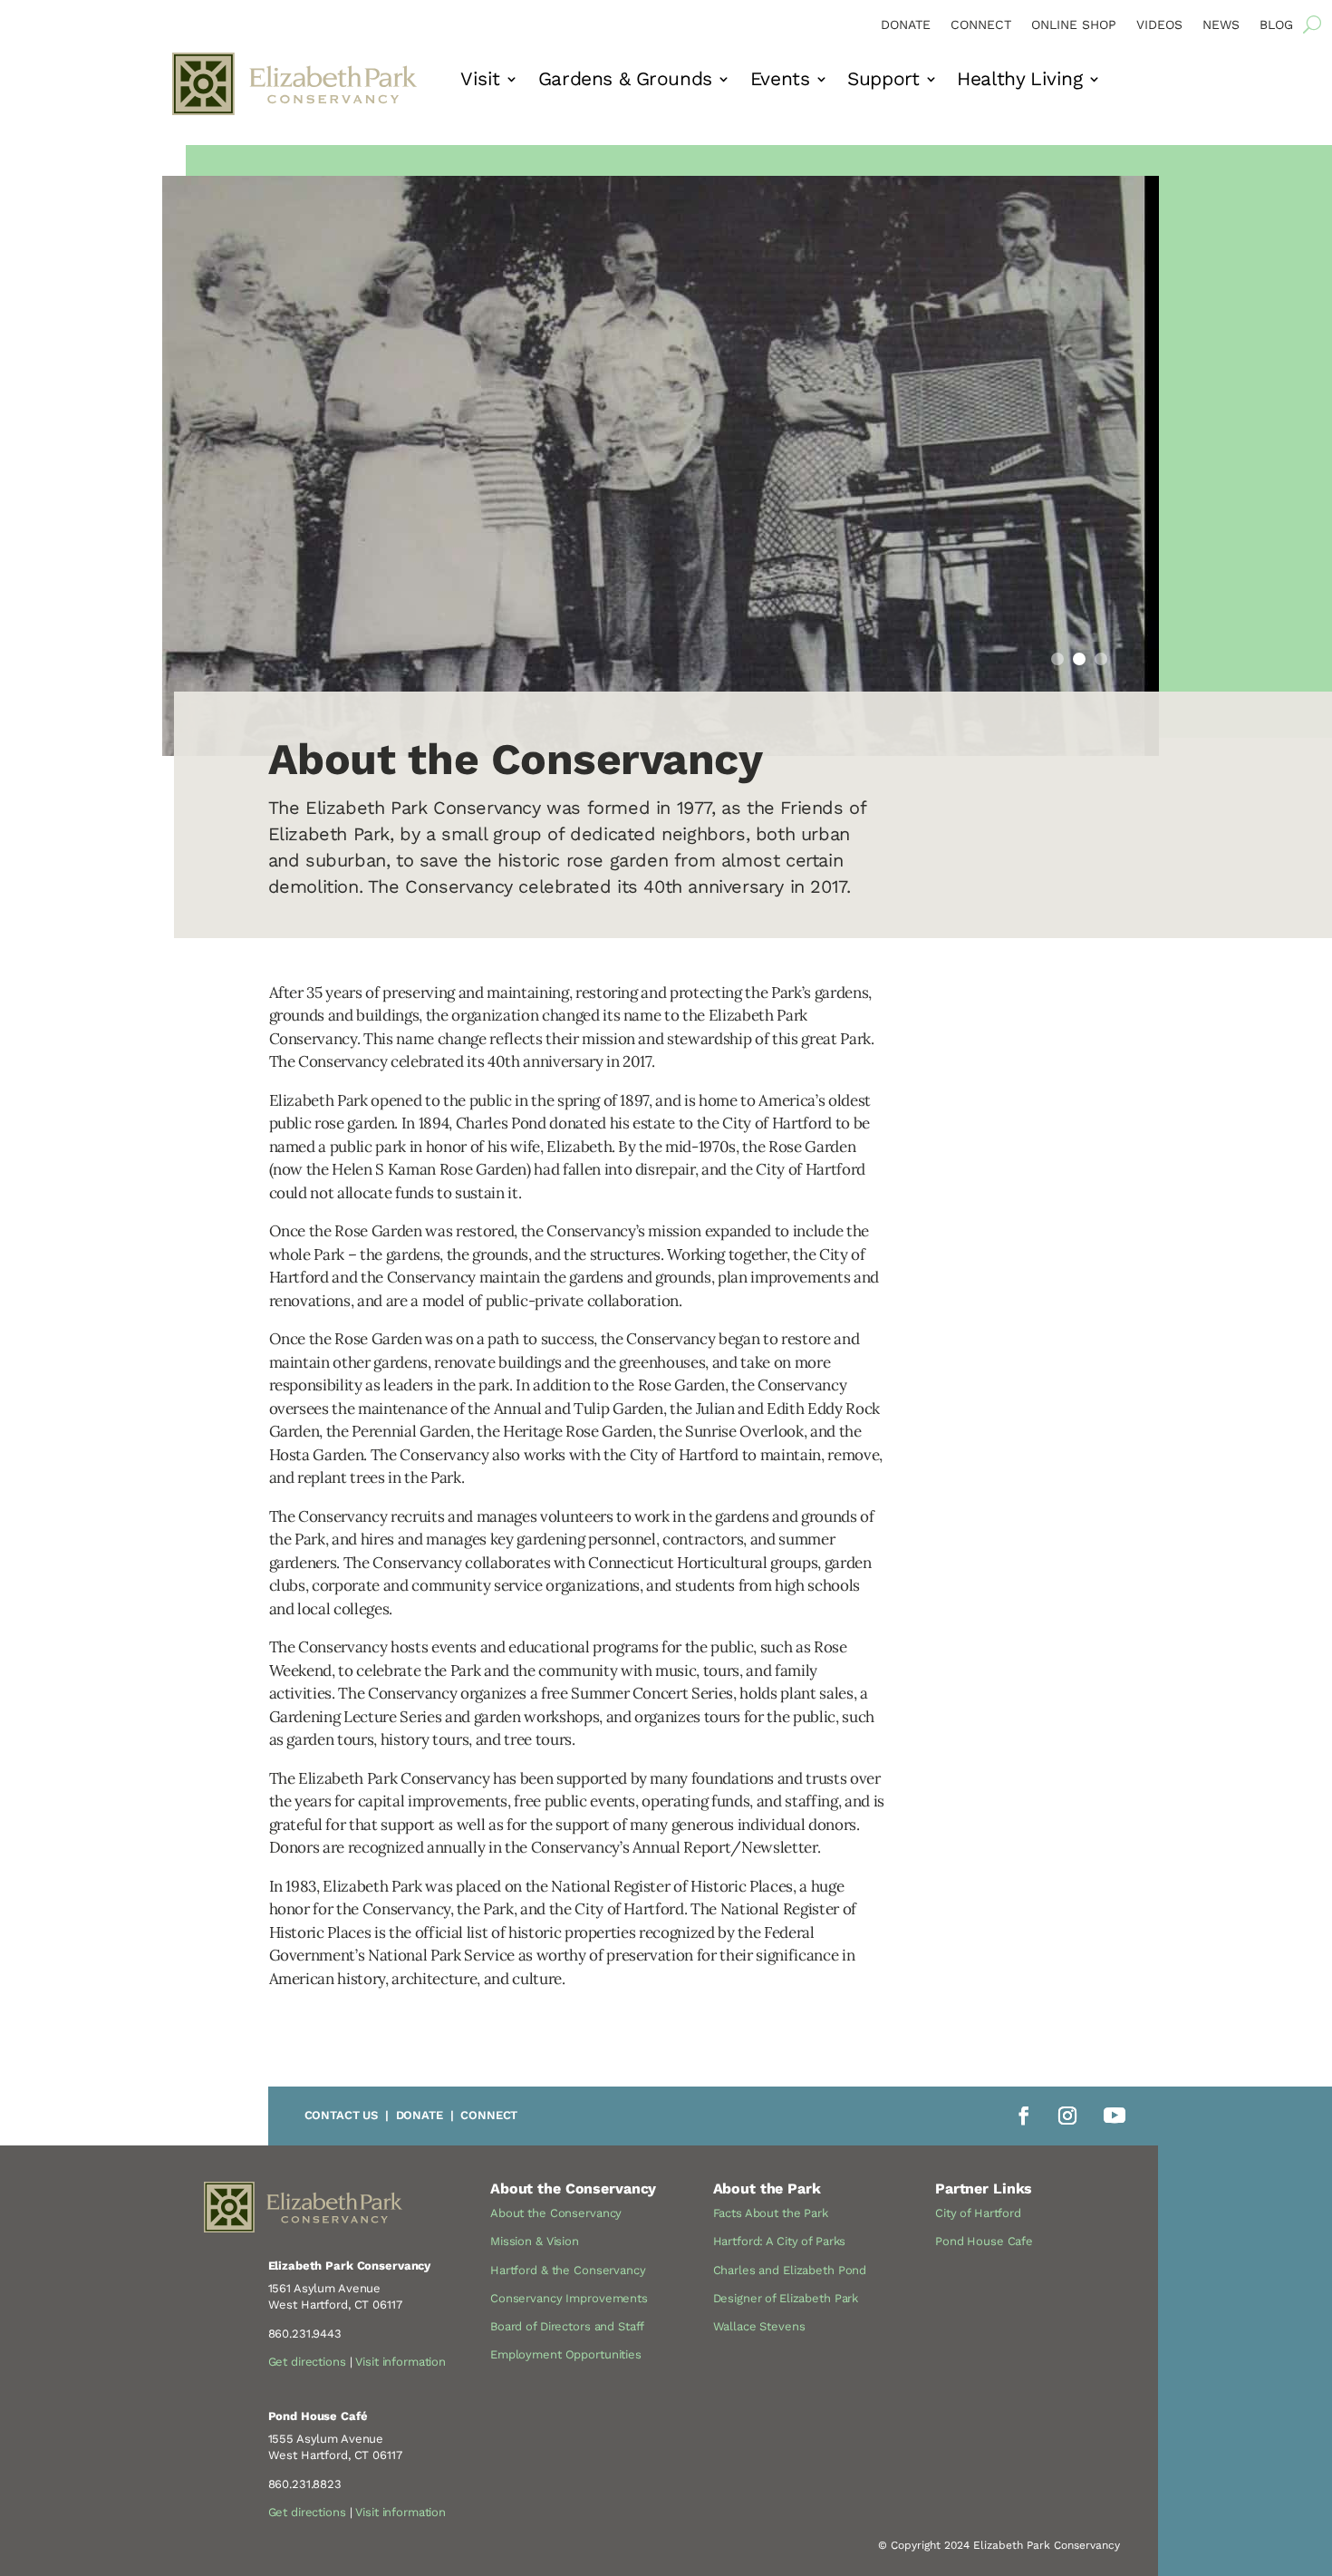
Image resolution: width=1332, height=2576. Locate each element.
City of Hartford (978, 2213)
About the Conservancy (556, 2213)
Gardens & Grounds (625, 81)
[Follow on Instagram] (1067, 2116)
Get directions (307, 2362)
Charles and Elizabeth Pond (790, 2270)
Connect (981, 25)
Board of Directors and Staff (567, 2326)
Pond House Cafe (984, 2241)
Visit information (401, 2362)
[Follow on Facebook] (1024, 2116)
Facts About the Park (771, 2213)
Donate (906, 25)
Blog (1276, 25)
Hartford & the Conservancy (568, 2270)
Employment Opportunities (566, 2354)
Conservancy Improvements (569, 2298)
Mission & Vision (535, 2241)
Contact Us (342, 2115)
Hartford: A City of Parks (780, 2241)
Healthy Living (1019, 81)
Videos (1159, 25)
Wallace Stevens (759, 2326)
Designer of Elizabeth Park (786, 2298)
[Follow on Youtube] (1115, 2116)
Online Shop (1074, 25)
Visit (480, 81)
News (1221, 25)
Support (883, 81)
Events (780, 81)
